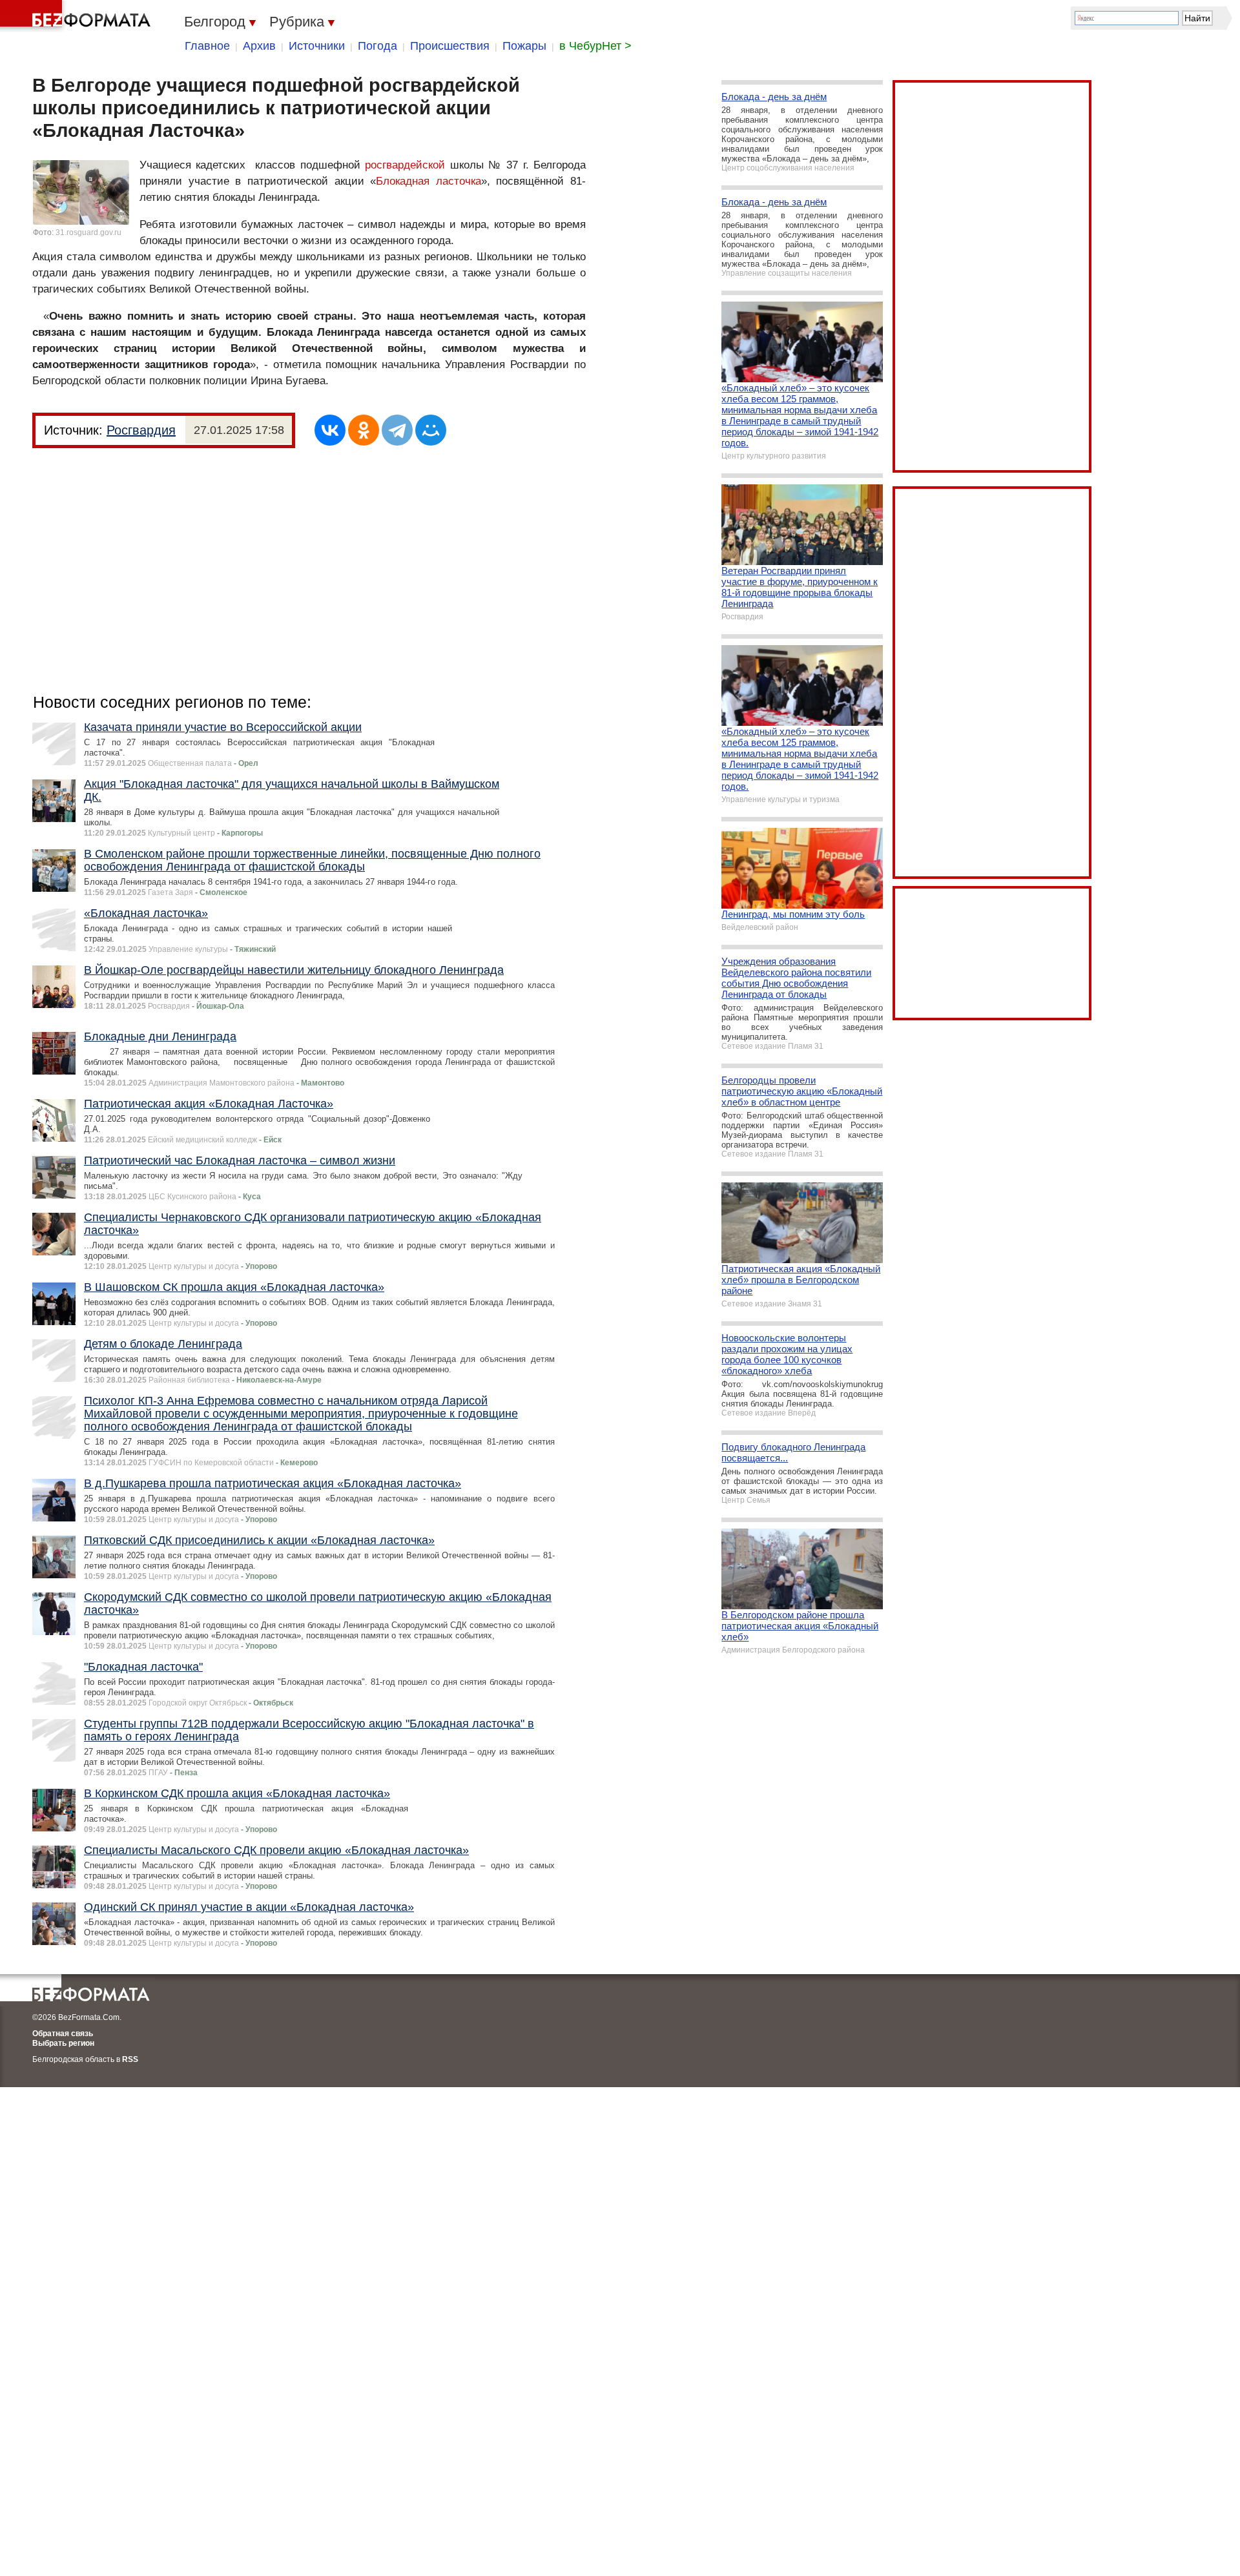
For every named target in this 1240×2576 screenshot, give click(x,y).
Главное (207, 46)
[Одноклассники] (364, 430)
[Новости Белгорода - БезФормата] (77, 16)
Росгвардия (141, 430)
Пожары (524, 46)
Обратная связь (63, 2034)
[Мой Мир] (431, 430)
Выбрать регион (63, 2043)
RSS (130, 2059)
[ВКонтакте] (330, 430)
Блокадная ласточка (429, 181)
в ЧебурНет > (595, 46)
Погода (377, 46)
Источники (317, 46)
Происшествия (450, 46)
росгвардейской (405, 165)
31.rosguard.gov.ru (88, 232)
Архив (259, 46)
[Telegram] (397, 430)
